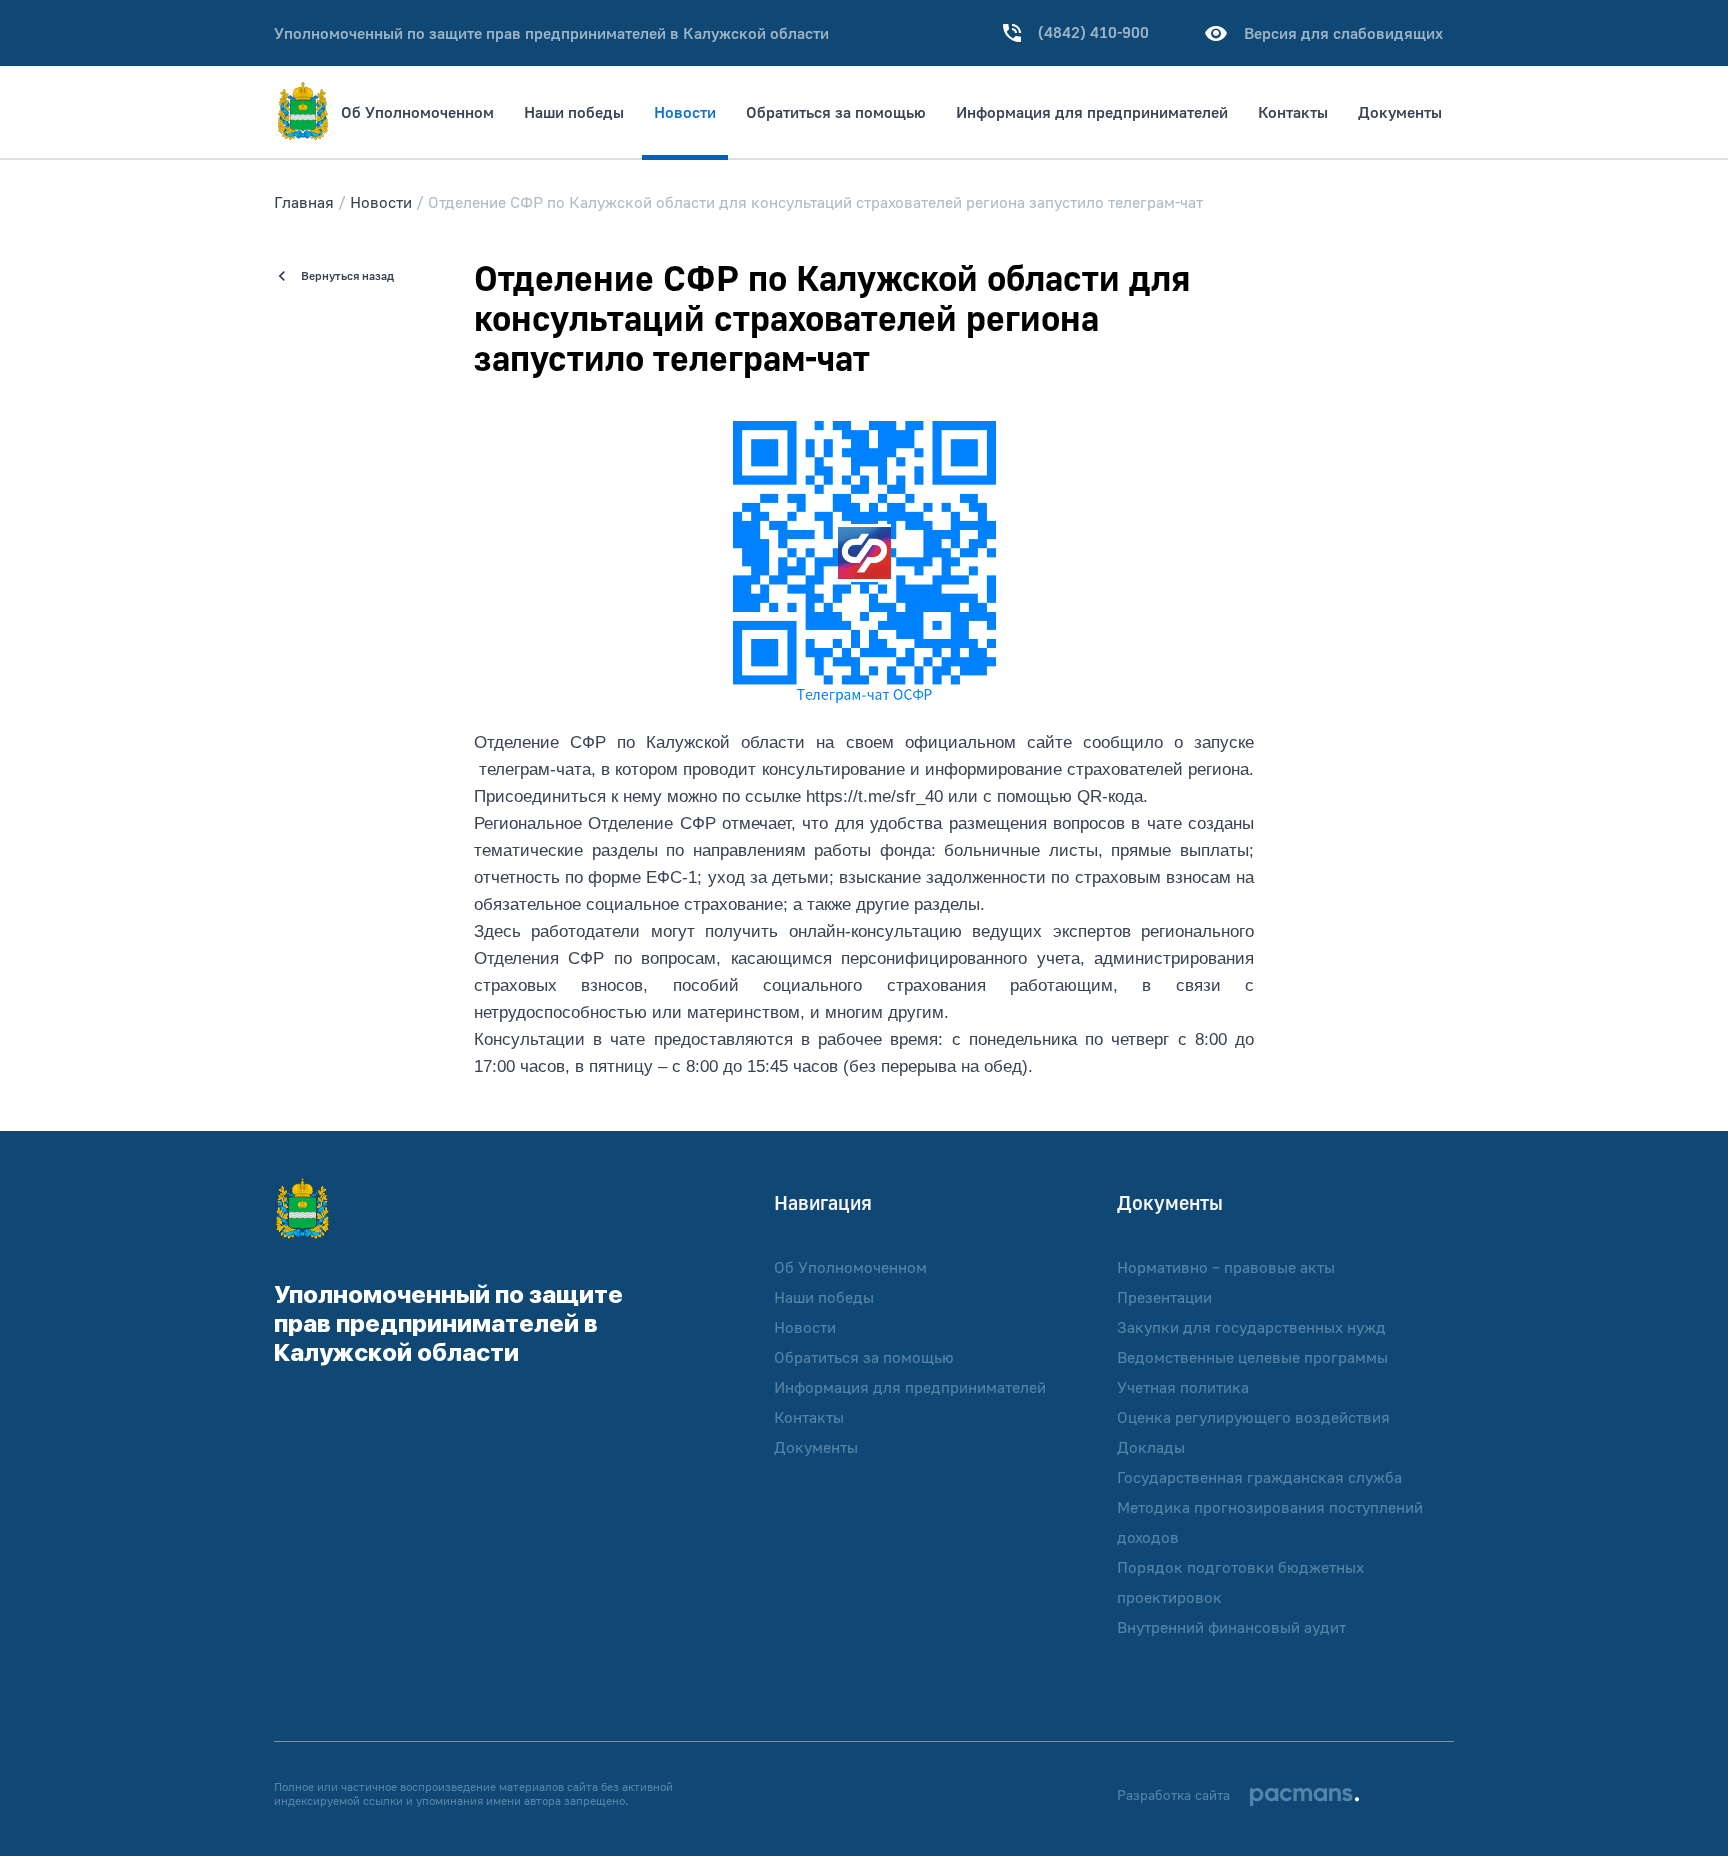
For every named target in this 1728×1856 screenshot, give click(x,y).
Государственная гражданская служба (1259, 1477)
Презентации (1164, 1297)
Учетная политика (1183, 1387)
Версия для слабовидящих (1343, 33)
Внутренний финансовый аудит (1231, 1627)
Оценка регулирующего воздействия (1253, 1417)
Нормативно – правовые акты (1226, 1267)
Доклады (1151, 1447)
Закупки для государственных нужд (1251, 1327)
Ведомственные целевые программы (1252, 1357)
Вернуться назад (347, 275)
